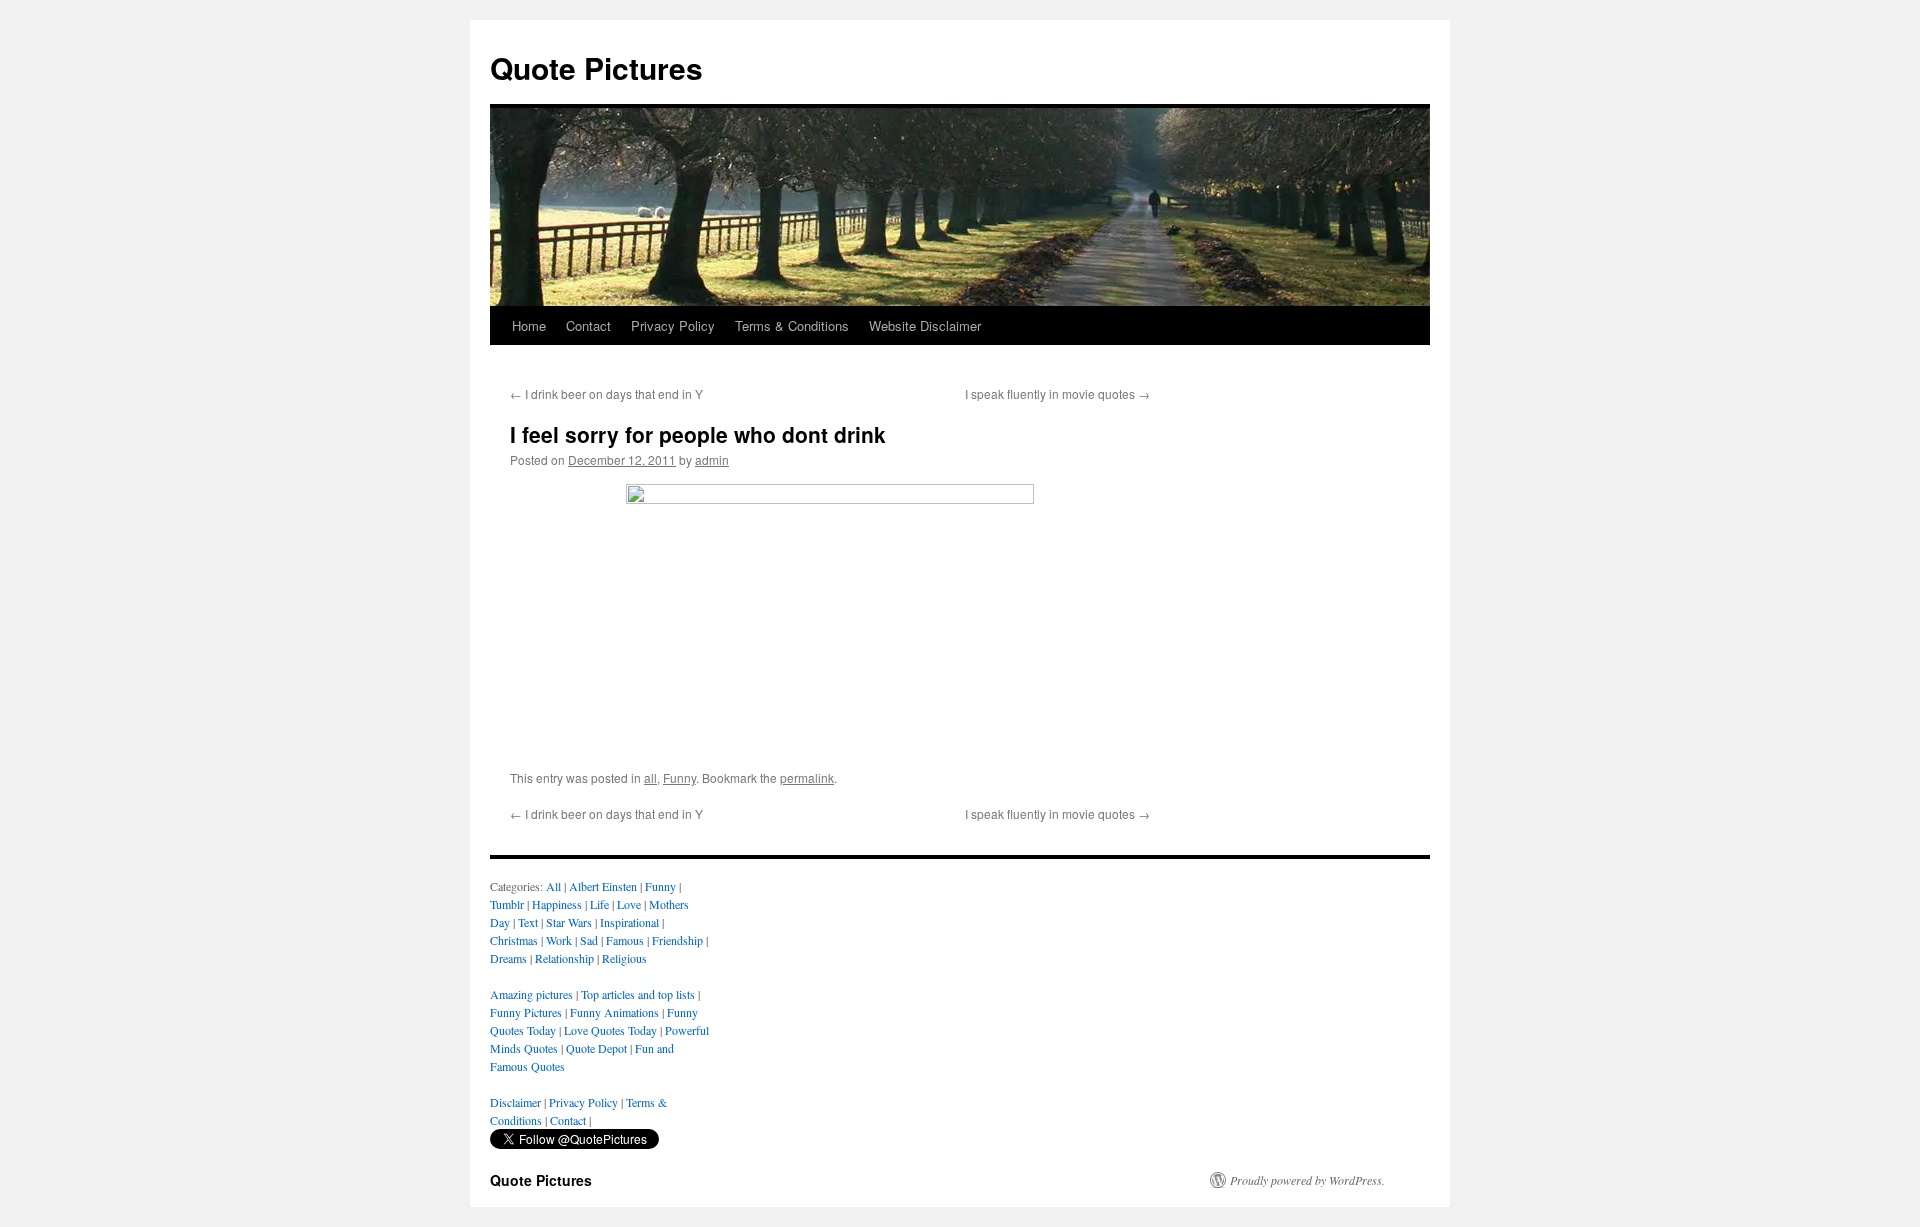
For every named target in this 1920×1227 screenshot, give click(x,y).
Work (559, 940)
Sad (589, 940)
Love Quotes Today (610, 1030)
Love (629, 904)
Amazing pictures (531, 994)
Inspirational (629, 922)
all (650, 777)
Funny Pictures (526, 1012)
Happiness (557, 904)
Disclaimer (515, 1102)
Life (599, 904)
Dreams (508, 958)
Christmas (514, 940)
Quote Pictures (596, 67)
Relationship (564, 958)
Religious (624, 958)
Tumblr (507, 904)
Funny (679, 777)
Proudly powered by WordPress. (1307, 1180)
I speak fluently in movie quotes (1057, 393)
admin (712, 459)
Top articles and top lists (638, 994)
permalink (807, 777)
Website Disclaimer (925, 325)
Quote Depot (596, 1048)
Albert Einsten (603, 886)
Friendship (677, 940)
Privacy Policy (673, 325)
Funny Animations (614, 1012)
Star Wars (569, 922)
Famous (625, 940)
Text (528, 922)
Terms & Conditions (792, 325)
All (553, 886)
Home (529, 325)
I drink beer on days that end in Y (606, 393)
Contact (588, 325)
